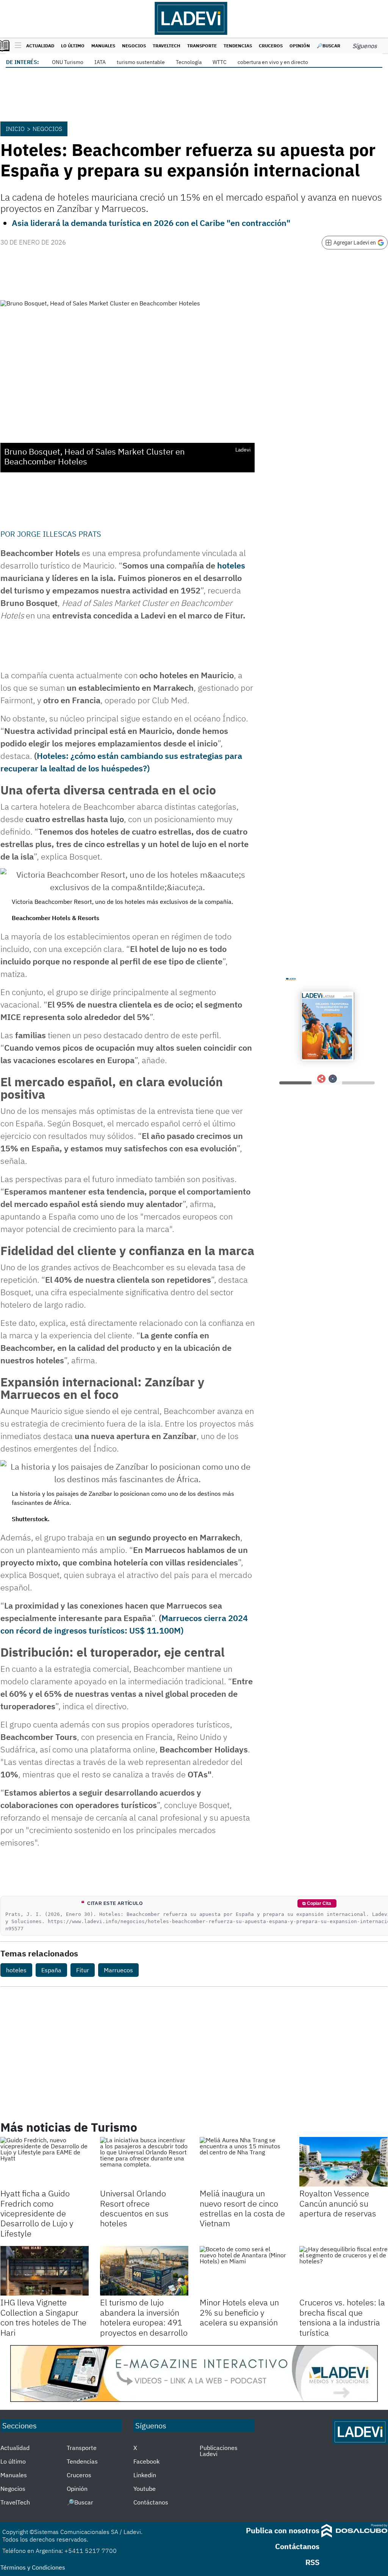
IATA (100, 62)
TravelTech (167, 46)
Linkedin (145, 2475)
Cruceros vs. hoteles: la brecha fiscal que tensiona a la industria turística (342, 2317)
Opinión (300, 46)
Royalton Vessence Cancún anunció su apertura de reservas (338, 2203)
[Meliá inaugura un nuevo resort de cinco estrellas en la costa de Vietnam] (244, 2162)
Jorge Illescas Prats (59, 534)
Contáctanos (151, 2502)
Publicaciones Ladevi (219, 2451)
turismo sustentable (141, 62)
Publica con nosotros (283, 2530)
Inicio (15, 129)
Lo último (73, 46)
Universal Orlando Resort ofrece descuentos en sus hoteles (134, 2208)
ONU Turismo (68, 62)
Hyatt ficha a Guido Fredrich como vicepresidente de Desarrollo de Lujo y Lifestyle (37, 2213)
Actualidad (40, 46)
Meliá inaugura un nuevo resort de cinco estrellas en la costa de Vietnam (242, 2208)
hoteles (231, 565)
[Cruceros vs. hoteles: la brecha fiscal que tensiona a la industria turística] (343, 2271)
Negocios (134, 46)
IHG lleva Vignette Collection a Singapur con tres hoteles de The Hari (43, 2317)
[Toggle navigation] (16, 46)
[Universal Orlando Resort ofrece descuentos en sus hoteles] (144, 2162)
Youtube (145, 2489)
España (51, 1970)
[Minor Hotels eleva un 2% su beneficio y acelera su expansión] (244, 2271)
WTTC (220, 62)
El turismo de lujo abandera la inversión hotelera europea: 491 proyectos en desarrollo (144, 2317)
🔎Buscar (329, 46)
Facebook (146, 2461)
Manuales (103, 46)
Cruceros (271, 46)
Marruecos (118, 1970)
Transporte (202, 46)
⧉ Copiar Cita (317, 1903)
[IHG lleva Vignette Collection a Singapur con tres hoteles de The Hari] (45, 2271)
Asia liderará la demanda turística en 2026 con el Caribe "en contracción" (151, 223)
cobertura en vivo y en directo (273, 62)
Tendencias (238, 46)
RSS (312, 2562)
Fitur (83, 1970)
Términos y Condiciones (33, 2567)
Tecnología (189, 62)
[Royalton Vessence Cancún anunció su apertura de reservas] (343, 2162)
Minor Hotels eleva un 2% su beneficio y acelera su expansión (239, 2312)
